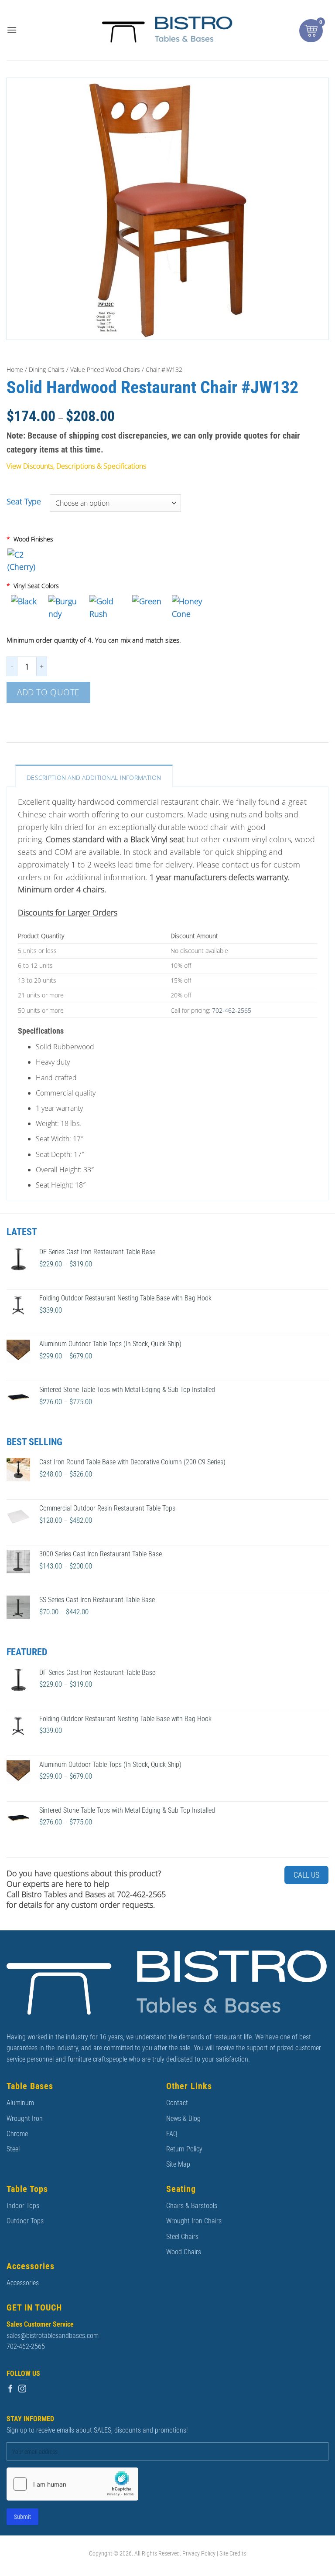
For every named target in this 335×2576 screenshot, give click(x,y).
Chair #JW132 (164, 369)
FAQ (172, 2134)
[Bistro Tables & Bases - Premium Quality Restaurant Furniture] (167, 30)
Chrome (17, 2134)
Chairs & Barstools (192, 2206)
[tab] (94, 776)
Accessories (23, 2283)
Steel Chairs (182, 2237)
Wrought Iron (25, 2118)
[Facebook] (10, 2389)
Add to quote (48, 692)
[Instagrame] (22, 2389)
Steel (13, 2149)
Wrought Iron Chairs (194, 2221)
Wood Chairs (184, 2252)
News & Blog (183, 2118)
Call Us (306, 1875)
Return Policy (184, 2149)
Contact (177, 2103)
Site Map (178, 2164)
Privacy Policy (199, 2554)
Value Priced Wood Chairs (105, 369)
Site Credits (233, 2554)
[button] (12, 30)
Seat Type (24, 502)
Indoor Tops (23, 2206)
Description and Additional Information (94, 778)
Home (15, 369)
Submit (22, 2517)
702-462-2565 (232, 1010)
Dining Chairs (47, 369)
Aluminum (20, 2103)
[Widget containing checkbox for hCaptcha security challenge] (72, 2484)
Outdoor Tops (25, 2221)
